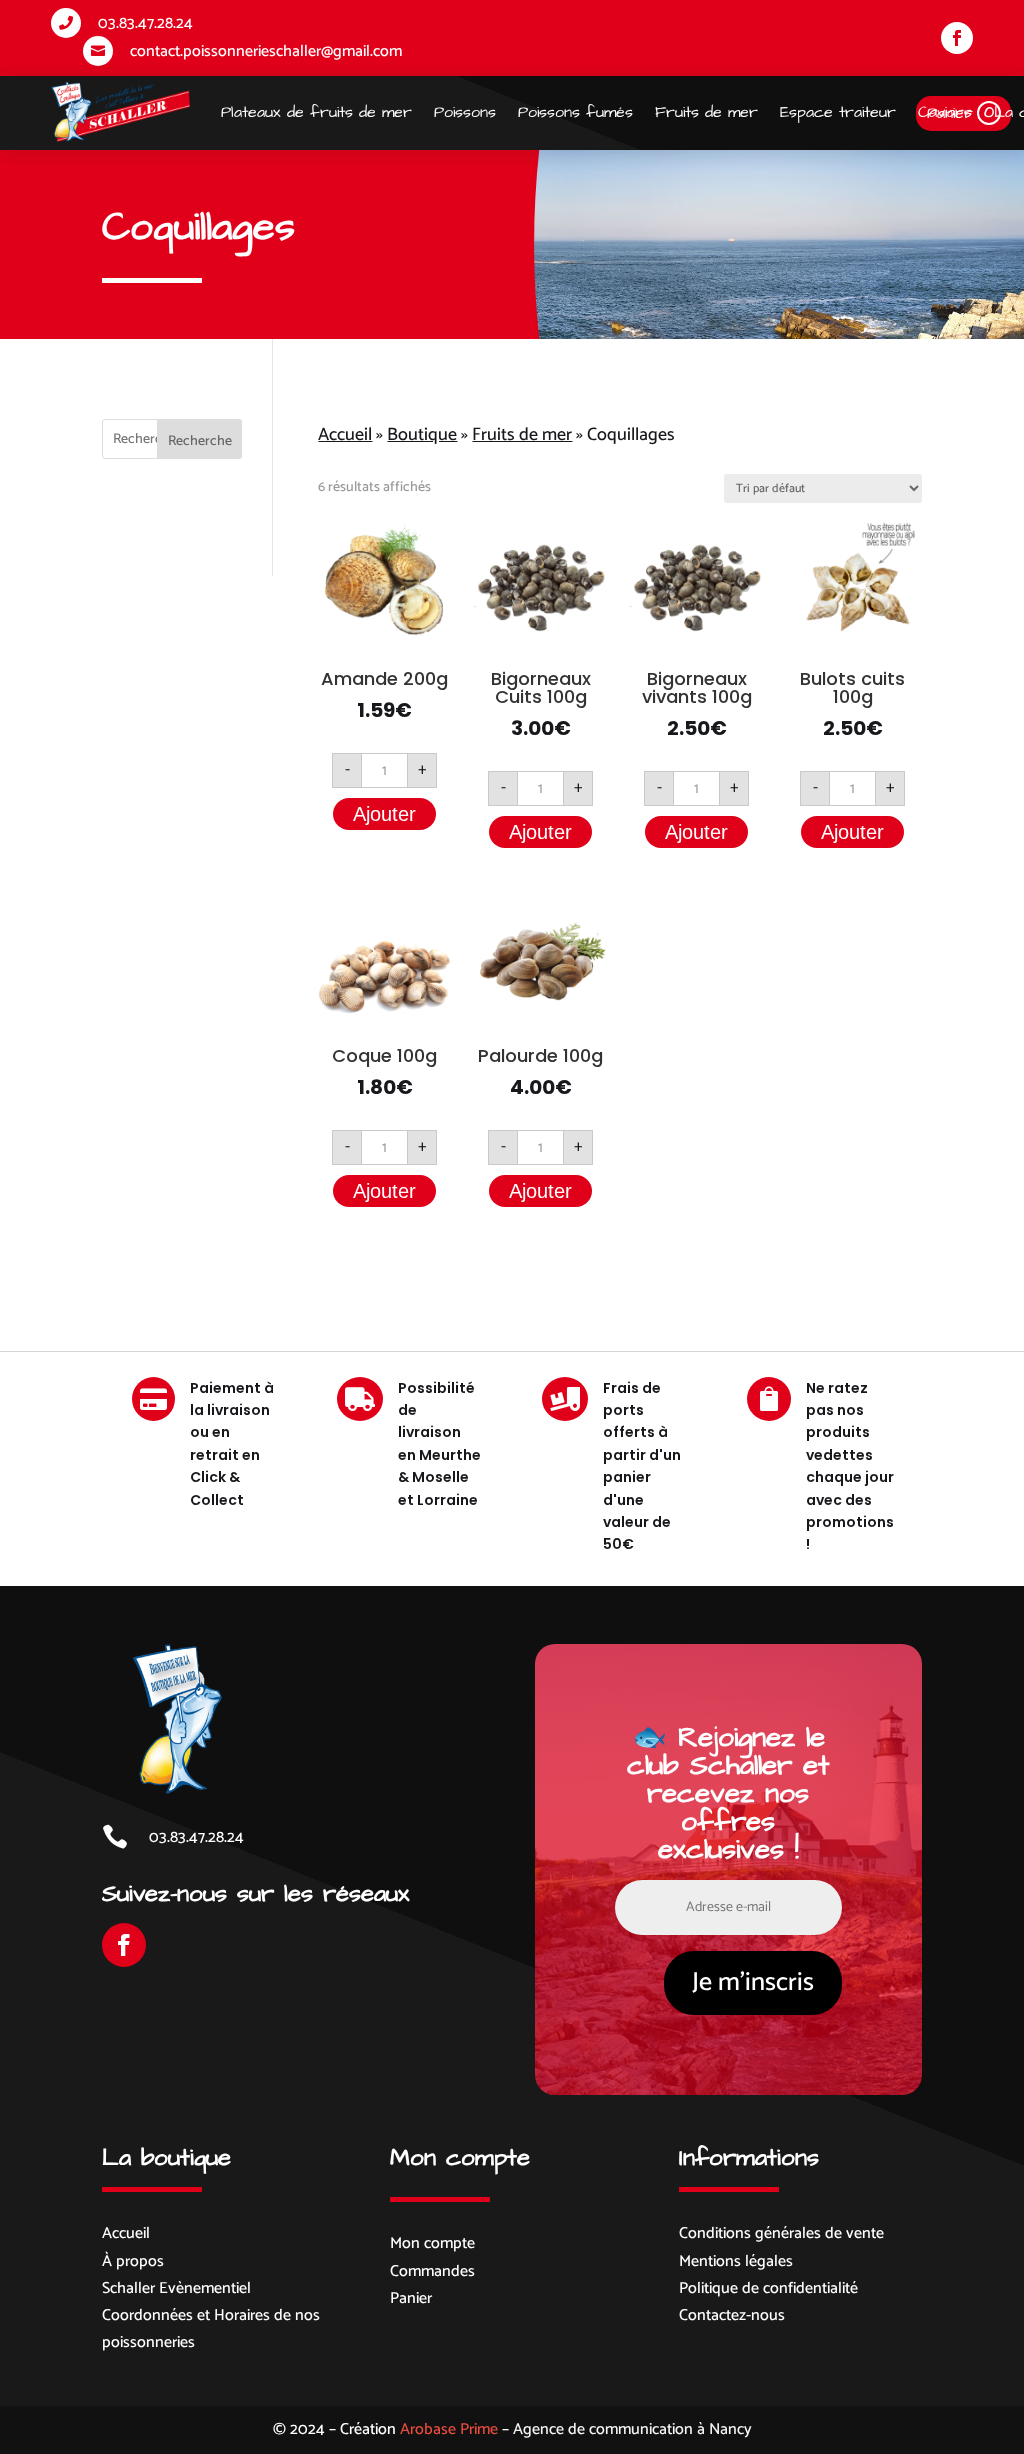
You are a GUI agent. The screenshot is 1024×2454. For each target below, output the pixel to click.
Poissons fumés (575, 112)
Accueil (345, 435)
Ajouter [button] (384, 814)
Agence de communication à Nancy (632, 2429)
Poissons (465, 112)
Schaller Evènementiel (176, 2288)
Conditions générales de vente (781, 2233)
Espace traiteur (838, 112)
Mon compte (432, 2243)
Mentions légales (736, 2261)
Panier (411, 2298)
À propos (133, 2261)
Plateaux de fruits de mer (316, 112)
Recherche (200, 441)
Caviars (945, 112)
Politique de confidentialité (768, 2288)
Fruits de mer (706, 112)
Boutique (422, 435)
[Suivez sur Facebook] (957, 38)
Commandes (432, 2271)
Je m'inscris (753, 1982)
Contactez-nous (732, 2315)
